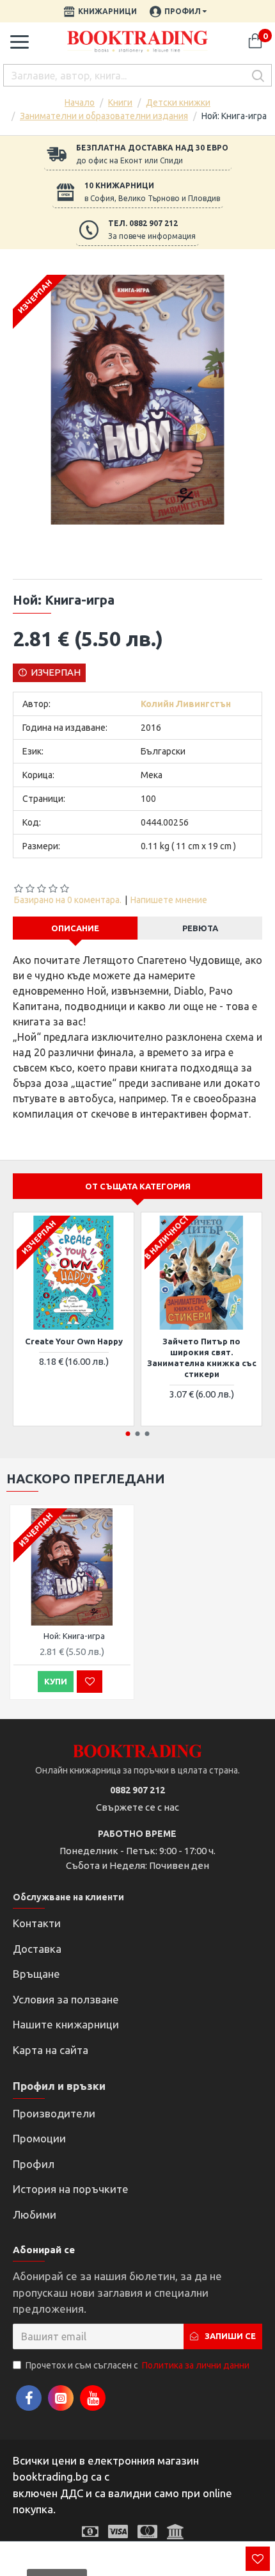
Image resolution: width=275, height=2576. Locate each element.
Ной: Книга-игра (74, 1636)
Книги (120, 102)
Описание (75, 928)
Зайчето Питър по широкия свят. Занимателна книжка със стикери (202, 1357)
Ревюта (200, 928)
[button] (128, 1434)
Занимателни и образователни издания (104, 116)
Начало (80, 102)
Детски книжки (178, 102)
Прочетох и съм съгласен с (137, 2365)
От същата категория (138, 1186)
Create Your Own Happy (74, 1341)
